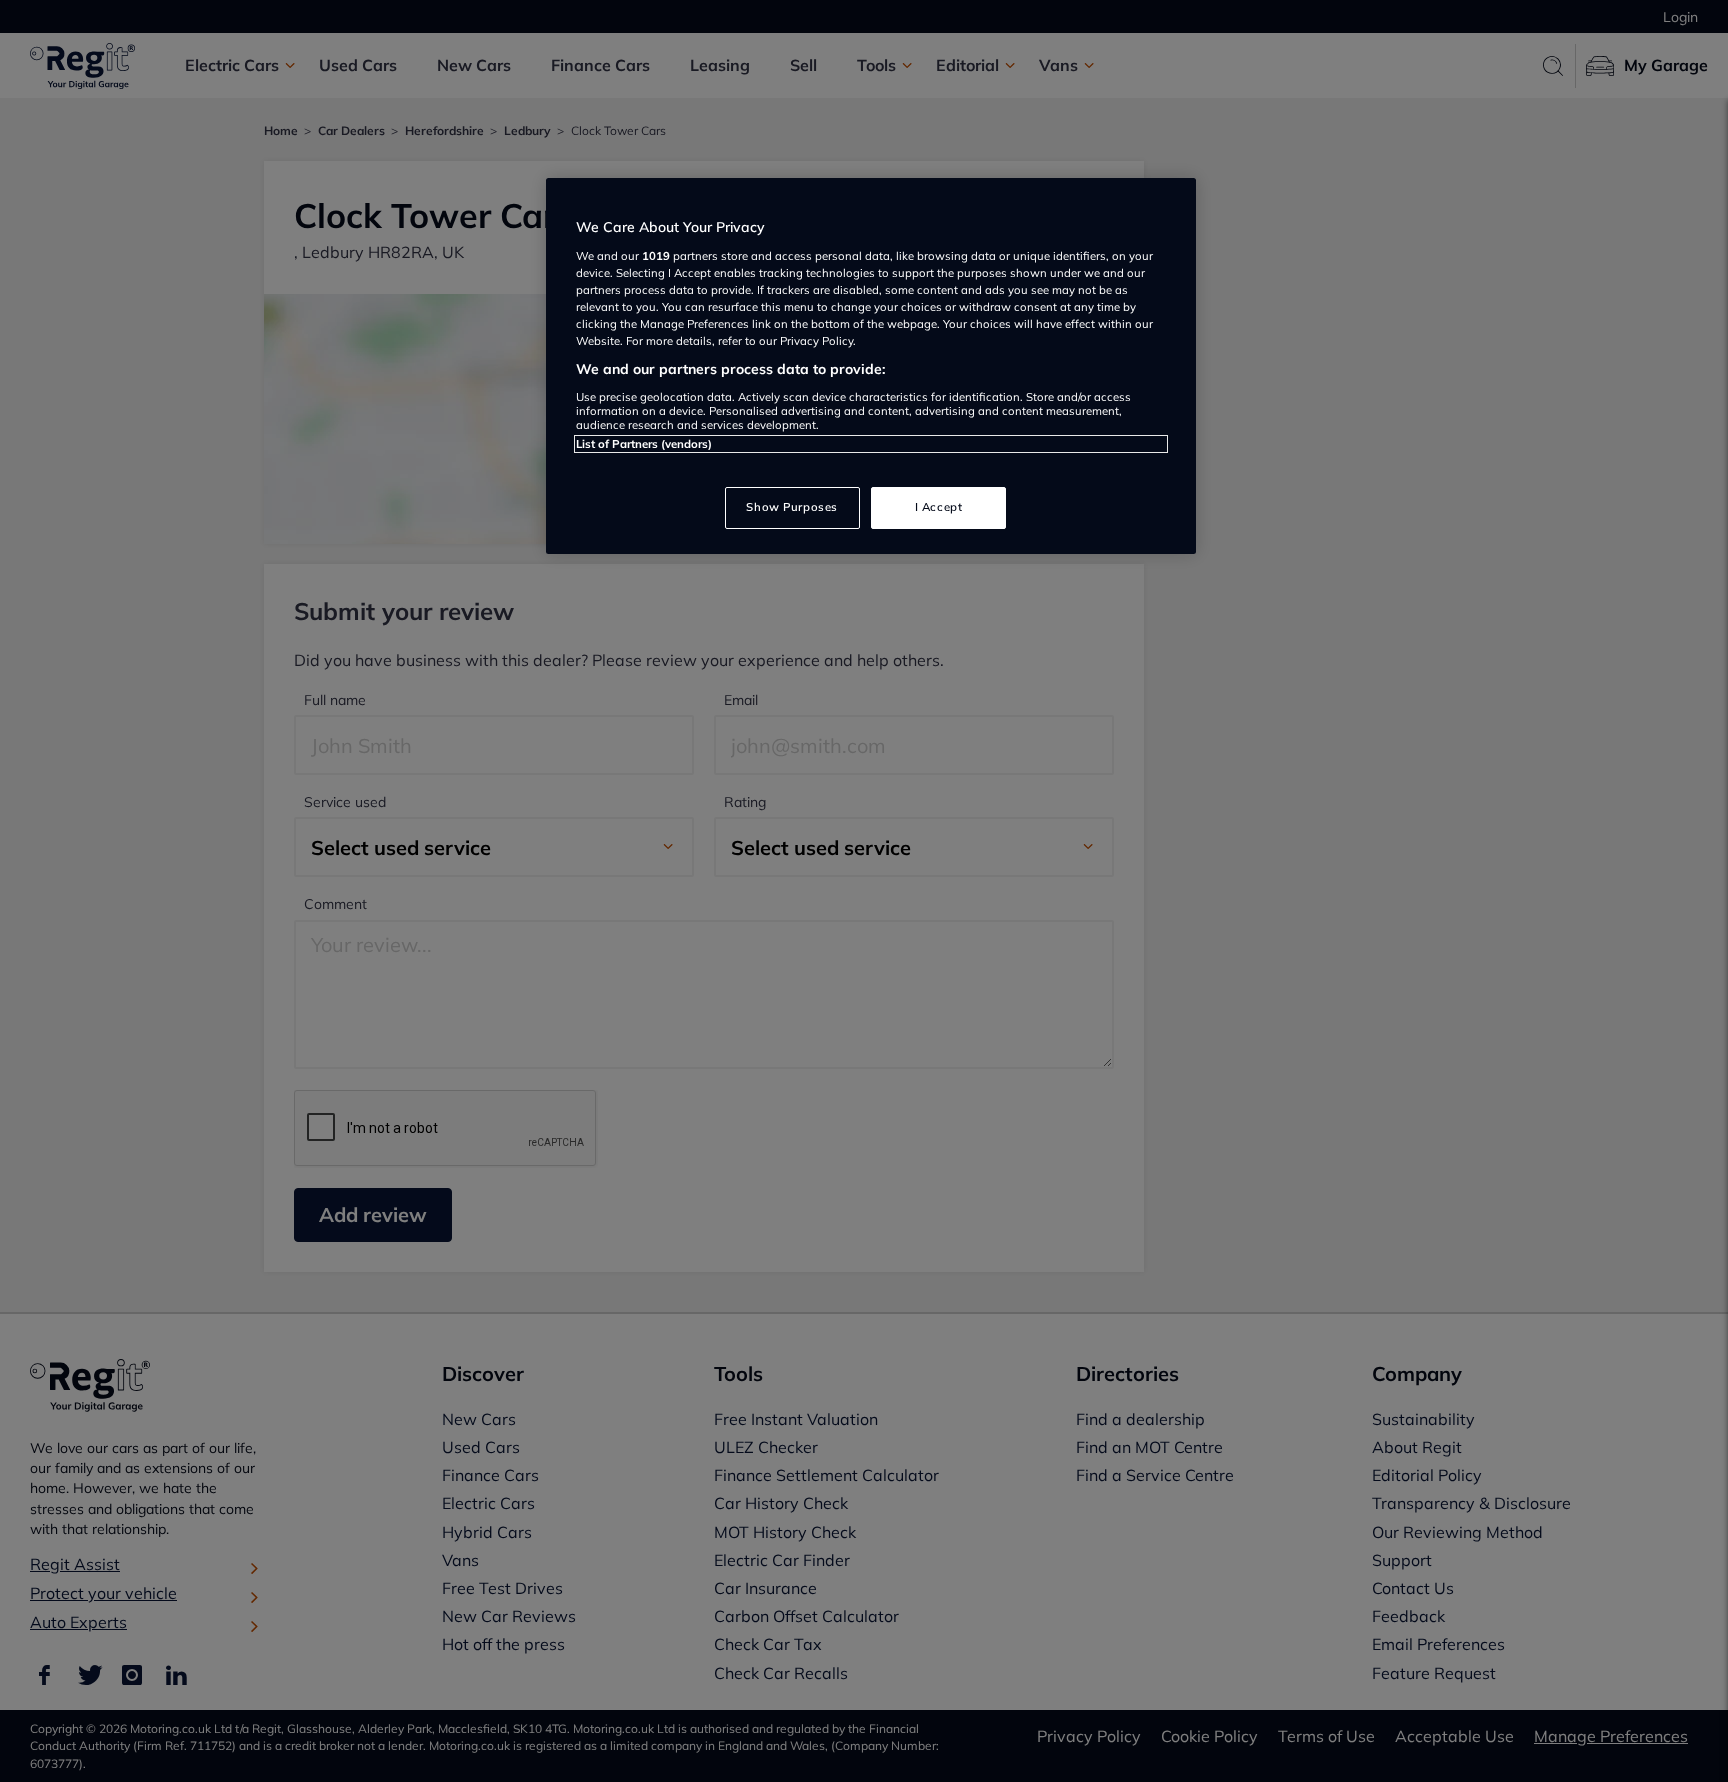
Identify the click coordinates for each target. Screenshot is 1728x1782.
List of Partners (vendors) (644, 444)
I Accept (939, 507)
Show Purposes (791, 507)
